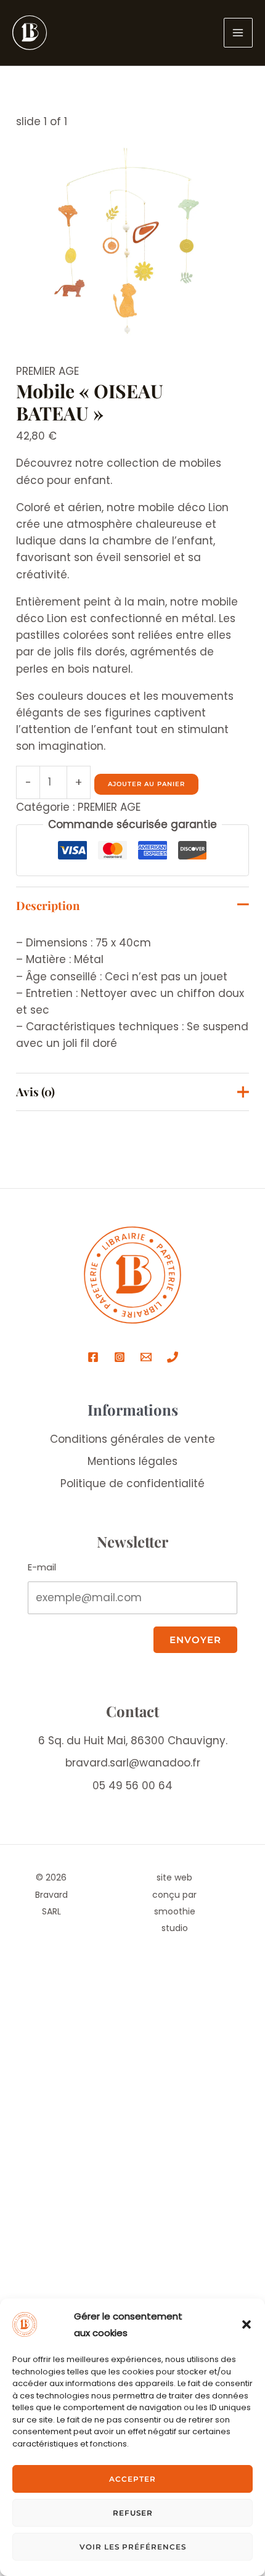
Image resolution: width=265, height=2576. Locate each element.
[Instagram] (120, 1357)
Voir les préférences (133, 2547)
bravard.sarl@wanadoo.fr (133, 1763)
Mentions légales (132, 1461)
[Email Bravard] (146, 1357)
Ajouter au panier (146, 784)
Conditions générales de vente (132, 1439)
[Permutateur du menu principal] (238, 33)
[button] (247, 2324)
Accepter (132, 2479)
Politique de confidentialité (132, 1483)
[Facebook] (93, 1357)
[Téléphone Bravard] (173, 1357)
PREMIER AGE (47, 371)
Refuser (133, 2513)
